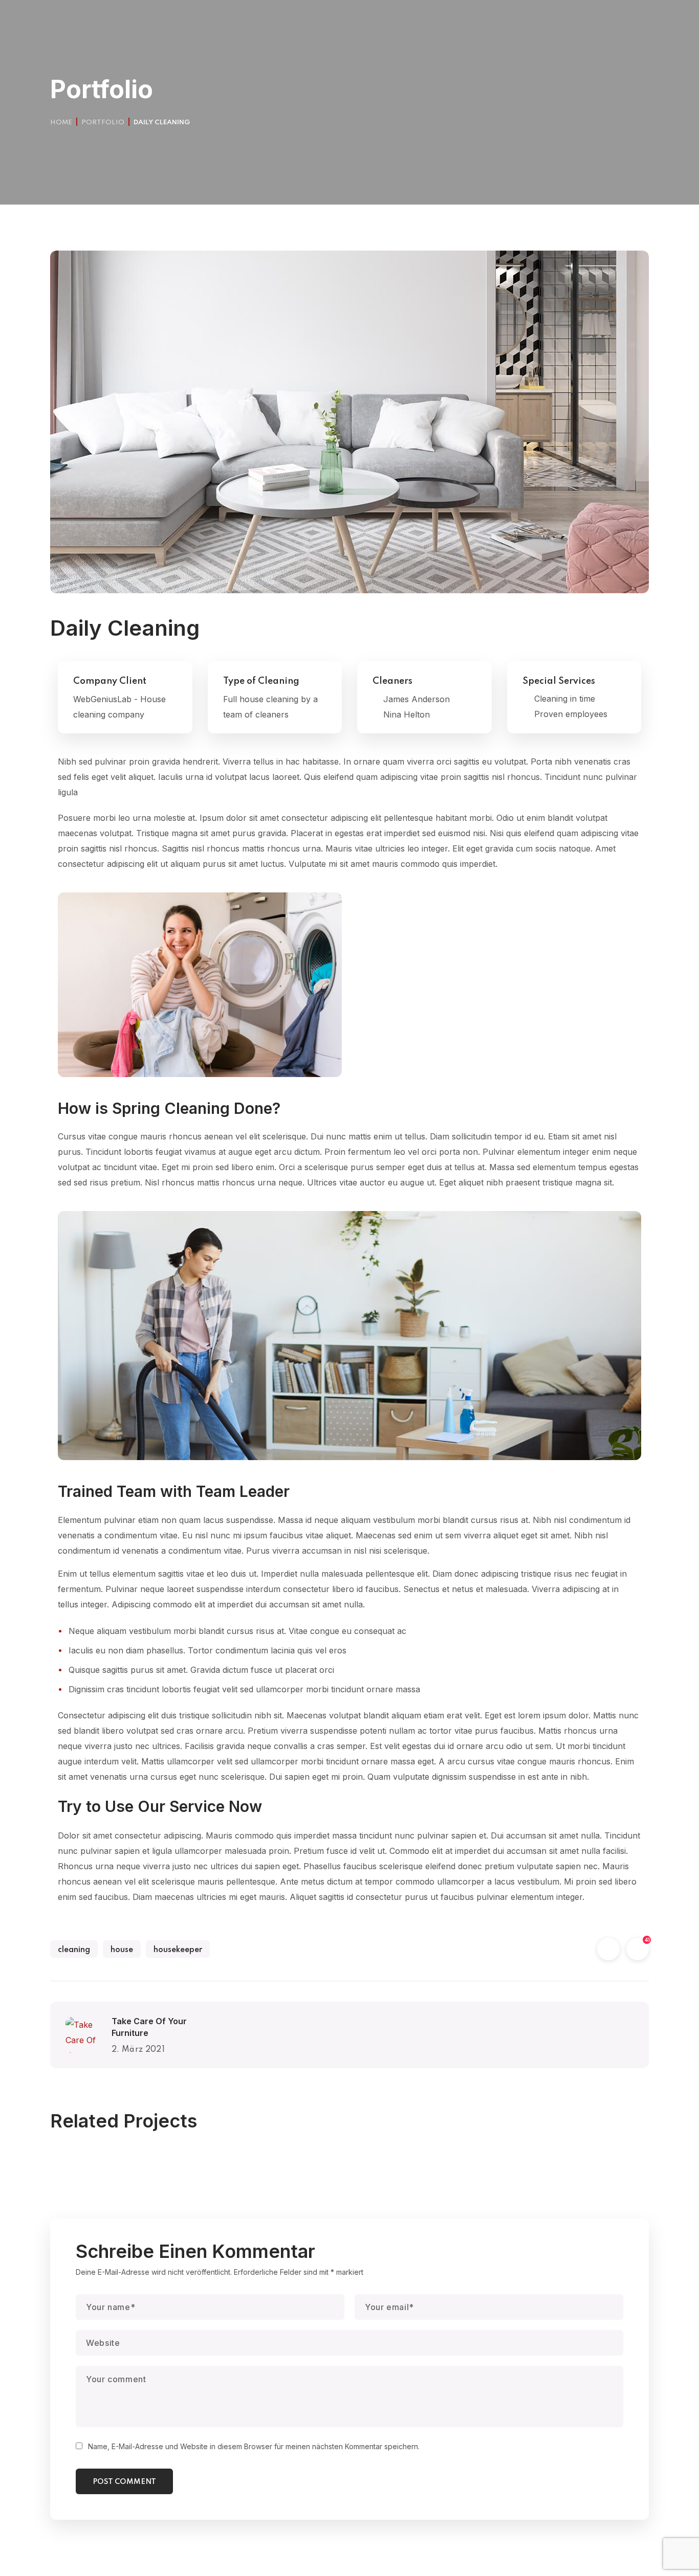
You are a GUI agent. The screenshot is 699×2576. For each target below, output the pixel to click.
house (122, 1950)
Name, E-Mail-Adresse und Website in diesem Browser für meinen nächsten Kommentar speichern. (254, 2446)
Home (61, 122)
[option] (145, 2161)
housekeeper (178, 1950)
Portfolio (103, 122)
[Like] (638, 1950)
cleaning (74, 1950)
